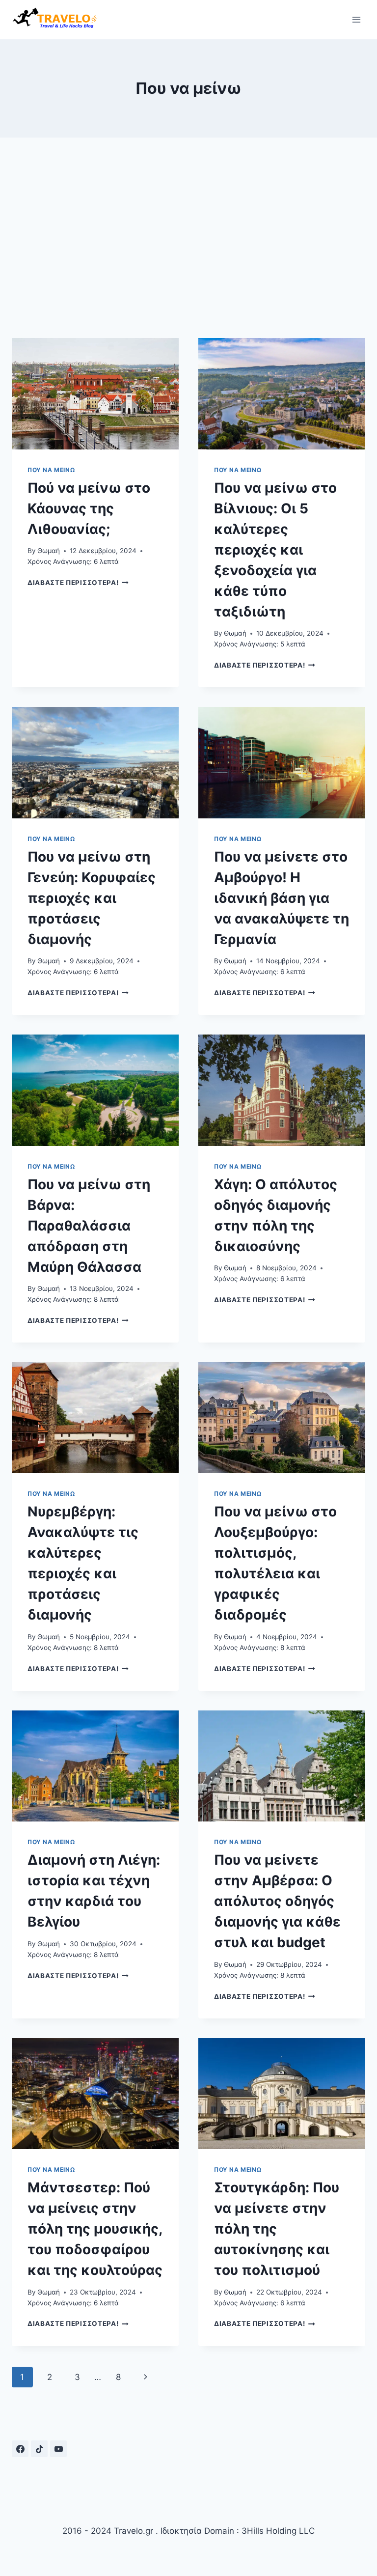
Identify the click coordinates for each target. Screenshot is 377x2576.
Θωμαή (49, 551)
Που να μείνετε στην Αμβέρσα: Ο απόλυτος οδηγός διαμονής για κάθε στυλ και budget (277, 1901)
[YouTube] (58, 2449)
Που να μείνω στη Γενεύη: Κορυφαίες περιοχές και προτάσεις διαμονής (92, 898)
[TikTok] (39, 2449)
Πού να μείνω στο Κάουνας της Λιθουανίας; (89, 508)
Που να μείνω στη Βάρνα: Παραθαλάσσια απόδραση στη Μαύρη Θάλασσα (89, 1226)
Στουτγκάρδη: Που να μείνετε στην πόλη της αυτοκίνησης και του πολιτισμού (277, 2229)
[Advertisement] (188, 246)
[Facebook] (20, 2449)
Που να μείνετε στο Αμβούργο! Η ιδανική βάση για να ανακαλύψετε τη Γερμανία (282, 898)
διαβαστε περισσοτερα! (78, 583)
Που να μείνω (51, 470)
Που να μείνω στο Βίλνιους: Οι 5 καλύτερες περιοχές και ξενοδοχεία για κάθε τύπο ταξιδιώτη (275, 550)
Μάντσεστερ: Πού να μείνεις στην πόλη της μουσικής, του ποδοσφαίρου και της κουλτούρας (95, 2229)
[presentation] (95, 394)
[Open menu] (356, 19)
